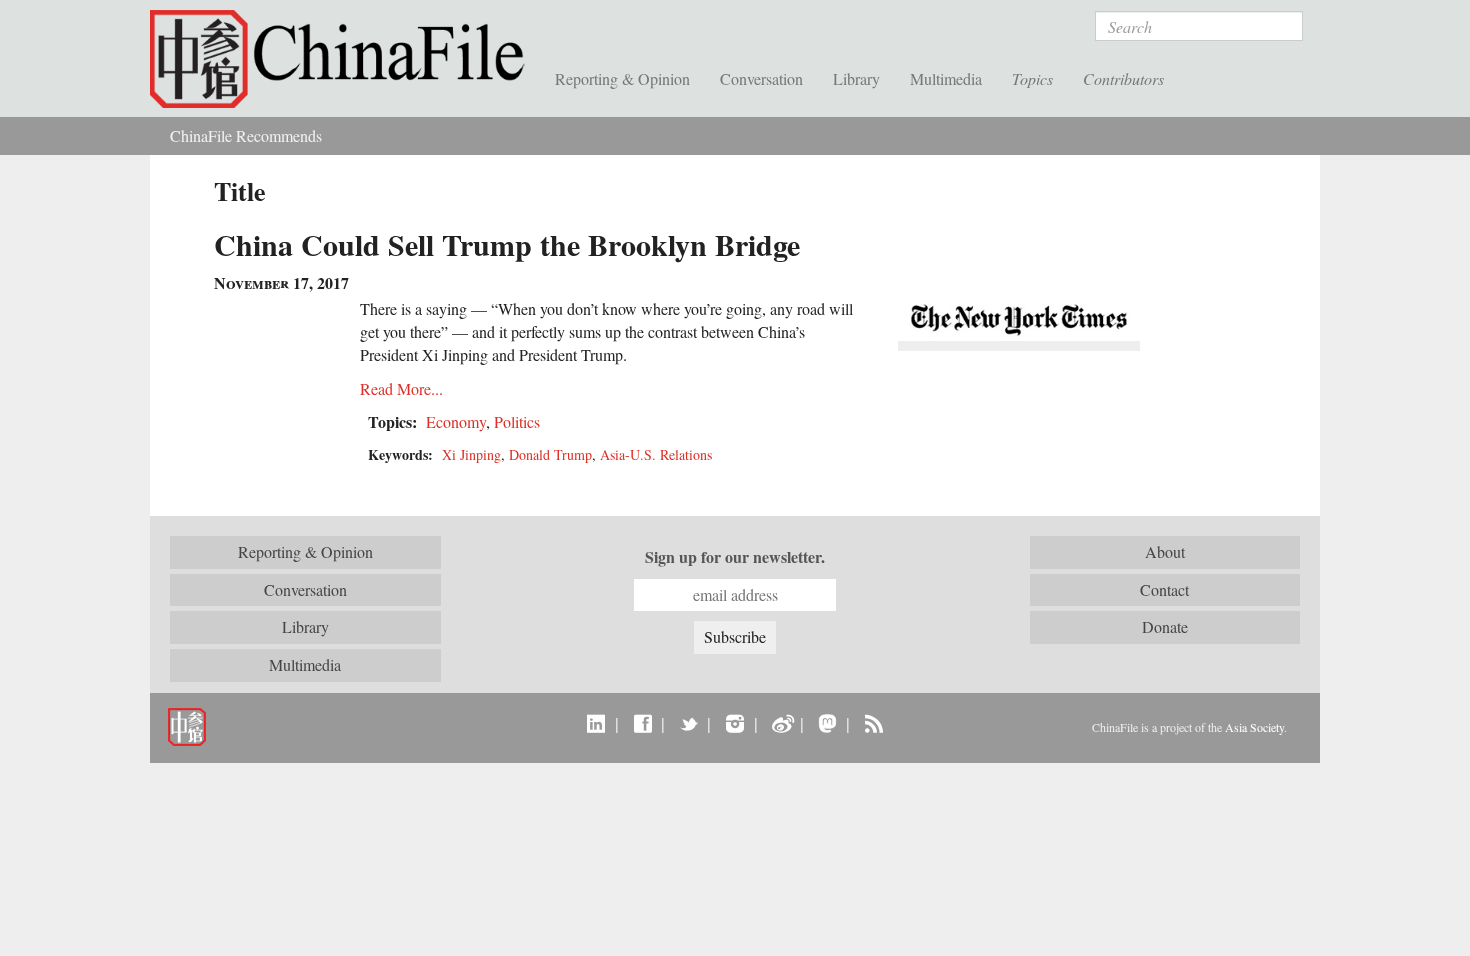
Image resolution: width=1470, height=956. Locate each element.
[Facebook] (642, 723)
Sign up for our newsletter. (735, 557)
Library (856, 78)
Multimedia (946, 78)
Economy (456, 421)
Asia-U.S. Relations (656, 454)
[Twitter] (688, 723)
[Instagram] (734, 723)
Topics (1032, 78)
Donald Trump (550, 454)
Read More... (401, 388)
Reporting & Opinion (622, 78)
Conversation (761, 78)
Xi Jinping (471, 454)
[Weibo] (781, 723)
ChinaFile (345, 60)
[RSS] (873, 723)
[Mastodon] (827, 723)
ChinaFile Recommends (246, 135)
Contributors (1123, 78)
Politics (517, 421)
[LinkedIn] (596, 723)
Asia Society (1254, 727)
